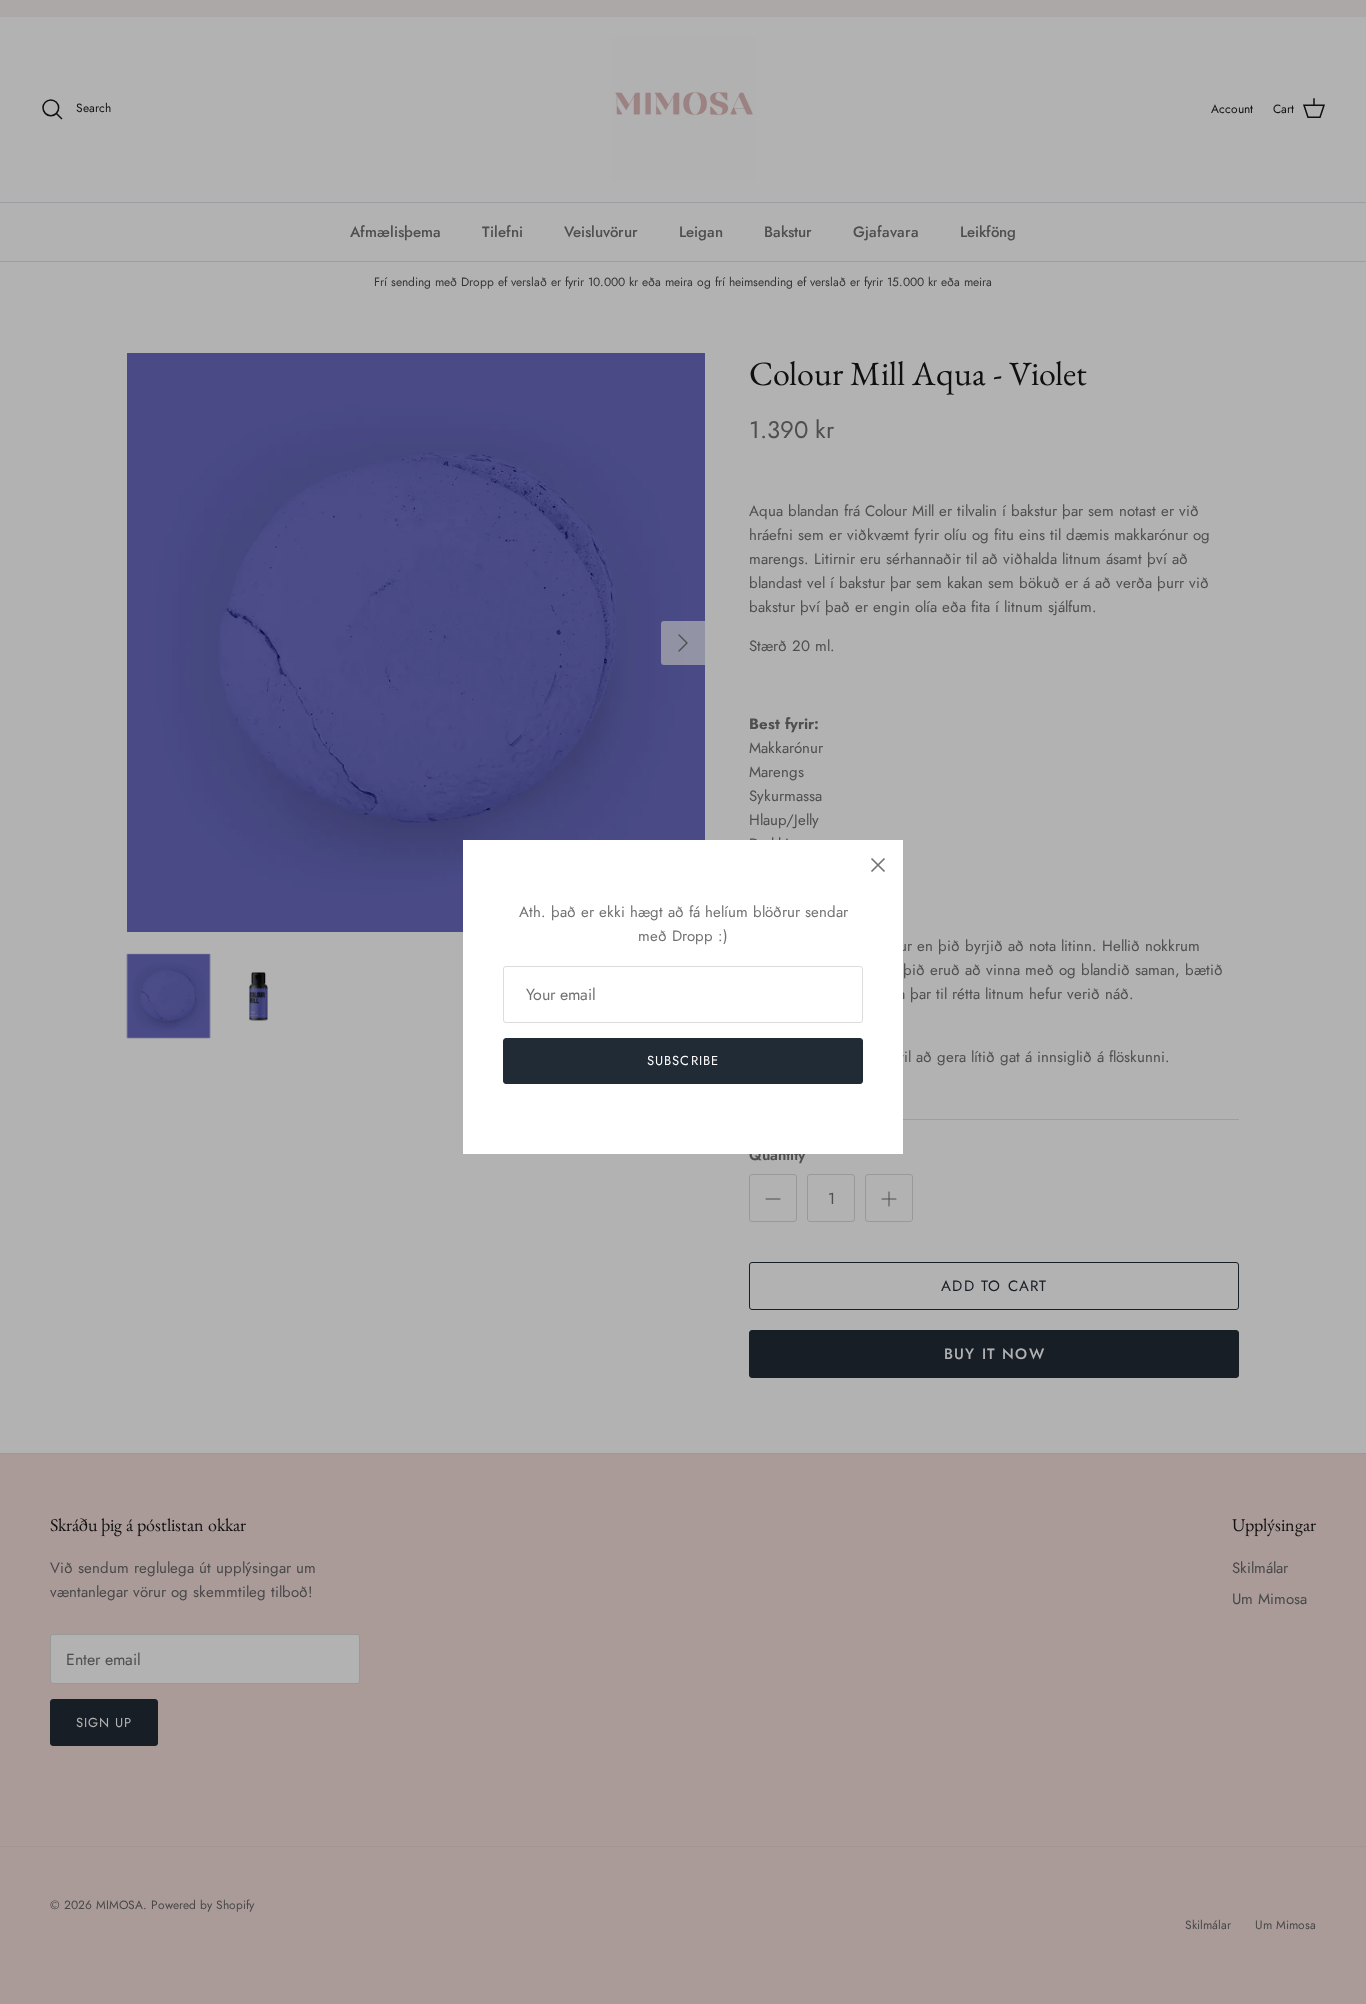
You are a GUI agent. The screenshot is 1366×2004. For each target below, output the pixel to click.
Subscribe (682, 1060)
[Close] (878, 865)
